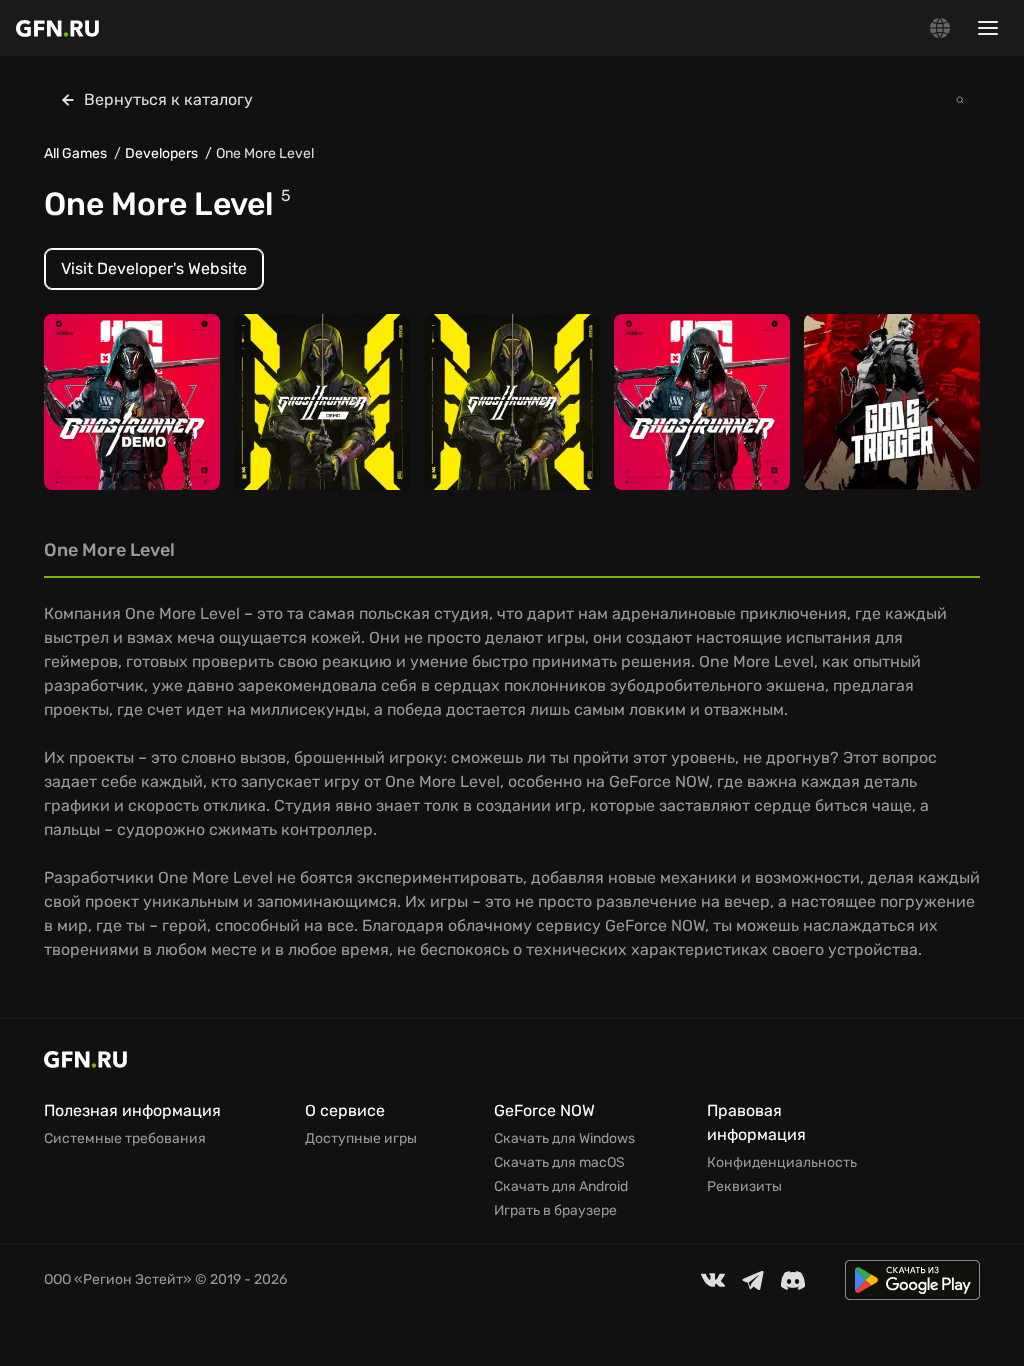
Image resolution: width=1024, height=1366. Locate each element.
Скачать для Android (561, 1187)
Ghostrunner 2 (489, 435)
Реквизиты (744, 1187)
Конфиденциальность (782, 1163)
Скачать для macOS (559, 1163)
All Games (75, 153)
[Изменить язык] (940, 28)
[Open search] (960, 100)
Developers (161, 153)
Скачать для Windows (564, 1139)
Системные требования (125, 1139)
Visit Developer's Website (154, 268)
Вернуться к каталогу (168, 99)
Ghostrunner (673, 435)
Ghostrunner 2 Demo (320, 435)
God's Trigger (864, 435)
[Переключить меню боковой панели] (988, 28)
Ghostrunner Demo (124, 435)
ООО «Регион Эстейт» (118, 1279)
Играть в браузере (555, 1211)
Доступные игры (361, 1139)
